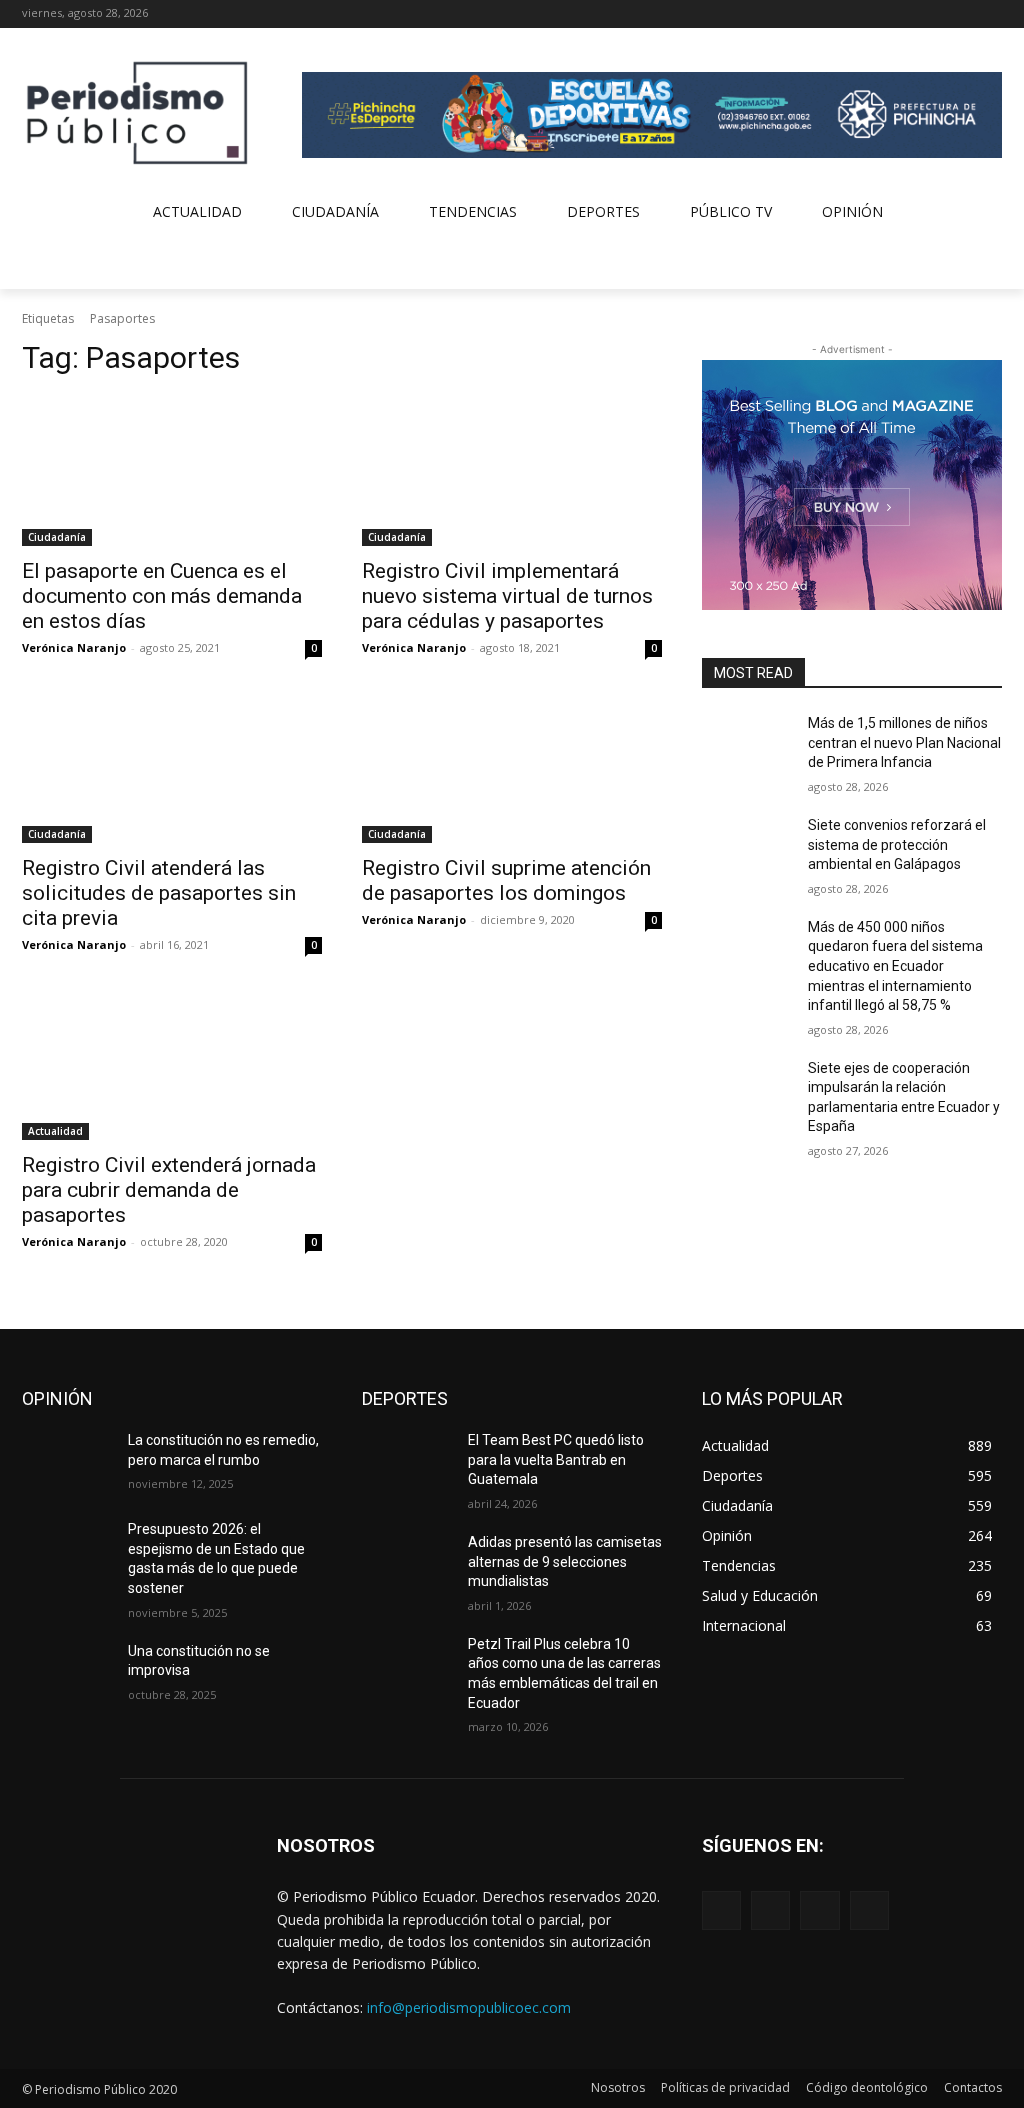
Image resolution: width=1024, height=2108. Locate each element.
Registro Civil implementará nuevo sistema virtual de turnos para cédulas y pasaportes (507, 596)
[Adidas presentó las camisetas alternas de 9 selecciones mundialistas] (407, 1564)
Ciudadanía (57, 537)
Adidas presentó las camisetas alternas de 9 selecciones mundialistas (565, 1561)
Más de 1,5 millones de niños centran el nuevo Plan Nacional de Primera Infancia (904, 742)
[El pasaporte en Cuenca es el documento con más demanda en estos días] (172, 471)
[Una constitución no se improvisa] (67, 1673)
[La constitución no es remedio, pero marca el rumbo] (67, 1462)
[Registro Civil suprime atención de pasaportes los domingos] (512, 768)
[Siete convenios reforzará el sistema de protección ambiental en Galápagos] (747, 847)
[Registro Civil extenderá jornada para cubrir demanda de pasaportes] (172, 1065)
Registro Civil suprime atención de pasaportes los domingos (506, 880)
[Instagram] (935, 14)
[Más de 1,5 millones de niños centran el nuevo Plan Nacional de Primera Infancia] (747, 745)
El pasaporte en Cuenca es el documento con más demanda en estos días (162, 596)
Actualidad (55, 1131)
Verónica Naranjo (74, 647)
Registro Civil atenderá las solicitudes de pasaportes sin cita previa (159, 893)
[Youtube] (990, 14)
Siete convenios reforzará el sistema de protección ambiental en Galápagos (897, 844)
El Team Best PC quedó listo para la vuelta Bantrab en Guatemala (556, 1459)
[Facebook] (907, 14)
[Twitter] (962, 14)
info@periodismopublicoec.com (469, 2007)
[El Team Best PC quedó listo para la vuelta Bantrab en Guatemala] (407, 1462)
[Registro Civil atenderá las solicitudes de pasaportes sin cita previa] (172, 768)
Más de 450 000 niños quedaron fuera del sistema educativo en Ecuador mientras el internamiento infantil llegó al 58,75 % (895, 966)
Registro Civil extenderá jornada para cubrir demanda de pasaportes (169, 1190)
